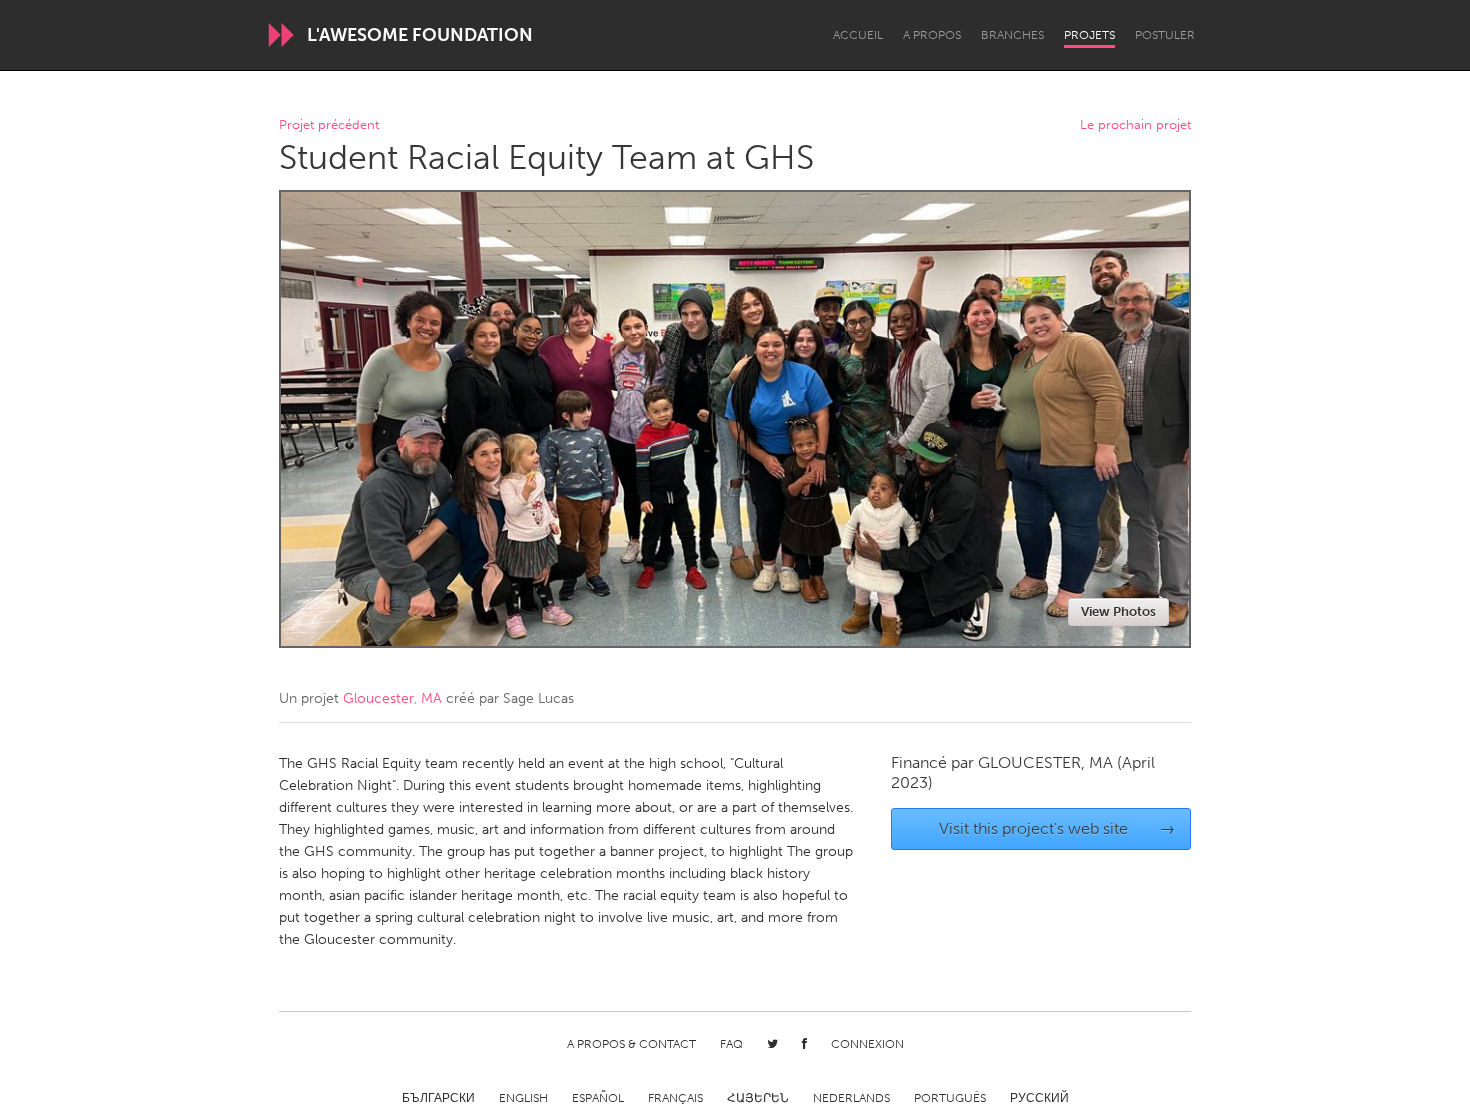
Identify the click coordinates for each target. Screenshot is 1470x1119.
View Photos (1118, 611)
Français (675, 1098)
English (523, 1098)
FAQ (731, 1044)
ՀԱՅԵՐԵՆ (758, 1098)
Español (598, 1098)
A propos (932, 35)
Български (438, 1098)
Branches (1012, 35)
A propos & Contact (631, 1044)
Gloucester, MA (392, 698)
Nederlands (851, 1098)
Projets (1089, 35)
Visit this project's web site (1057, 828)
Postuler (1165, 35)
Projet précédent (329, 125)
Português (950, 1098)
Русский (1039, 1098)
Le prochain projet (1135, 125)
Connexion (867, 1044)
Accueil (858, 35)
